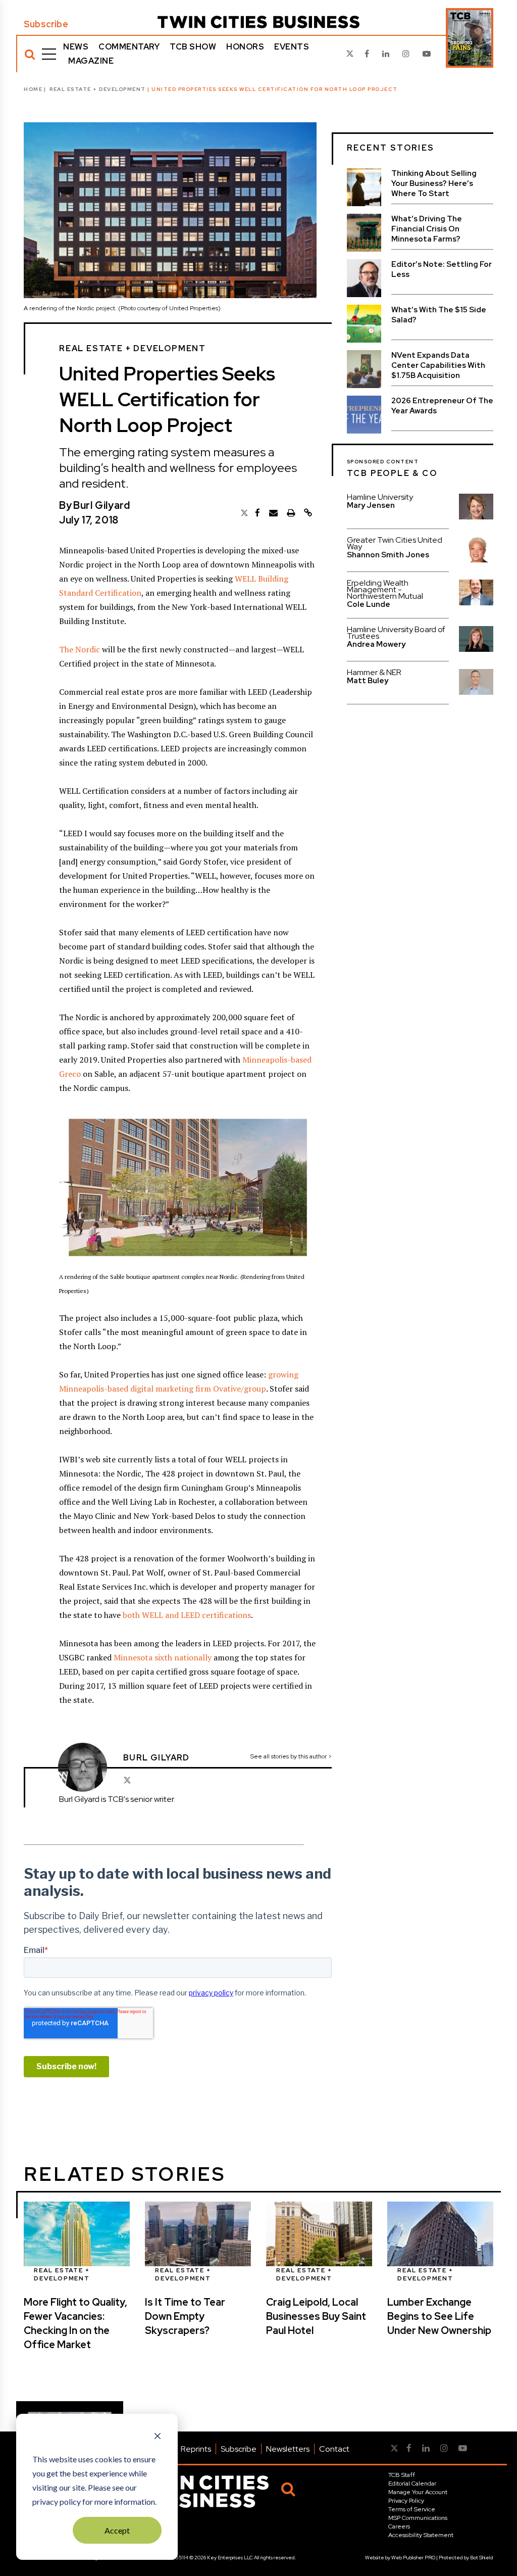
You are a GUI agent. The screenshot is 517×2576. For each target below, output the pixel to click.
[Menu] (49, 54)
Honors (245, 47)
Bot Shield (482, 2558)
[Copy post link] (308, 513)
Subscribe (46, 24)
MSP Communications (418, 2518)
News (76, 47)
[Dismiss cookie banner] (158, 2437)
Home (33, 89)
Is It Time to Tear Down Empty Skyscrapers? (185, 2316)
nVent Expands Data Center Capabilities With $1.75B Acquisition (438, 365)
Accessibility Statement (421, 2535)
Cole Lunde (369, 604)
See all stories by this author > (291, 1756)
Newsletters (288, 2449)
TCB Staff (402, 2475)
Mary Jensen (371, 505)
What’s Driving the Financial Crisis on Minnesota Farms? (427, 229)
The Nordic (80, 649)
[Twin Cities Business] (258, 22)
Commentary (129, 47)
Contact (334, 2449)
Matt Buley (368, 681)
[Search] (30, 54)
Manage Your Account (418, 2492)
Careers (399, 2526)
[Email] (273, 513)
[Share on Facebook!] (257, 513)
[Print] (291, 513)
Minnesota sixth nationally (163, 1657)
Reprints (196, 2449)
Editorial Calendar (412, 2484)
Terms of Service (412, 2509)
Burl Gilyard (101, 505)
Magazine (91, 61)
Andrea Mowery (376, 644)
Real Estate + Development (98, 89)
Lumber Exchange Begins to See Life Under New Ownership (439, 2316)
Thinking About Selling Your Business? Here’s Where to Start (434, 183)
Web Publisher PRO (413, 2558)
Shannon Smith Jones (388, 555)
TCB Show (193, 47)
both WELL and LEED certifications (187, 1615)
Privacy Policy (406, 2501)
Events (292, 47)
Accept (117, 2530)
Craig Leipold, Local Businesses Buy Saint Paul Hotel (316, 2316)
